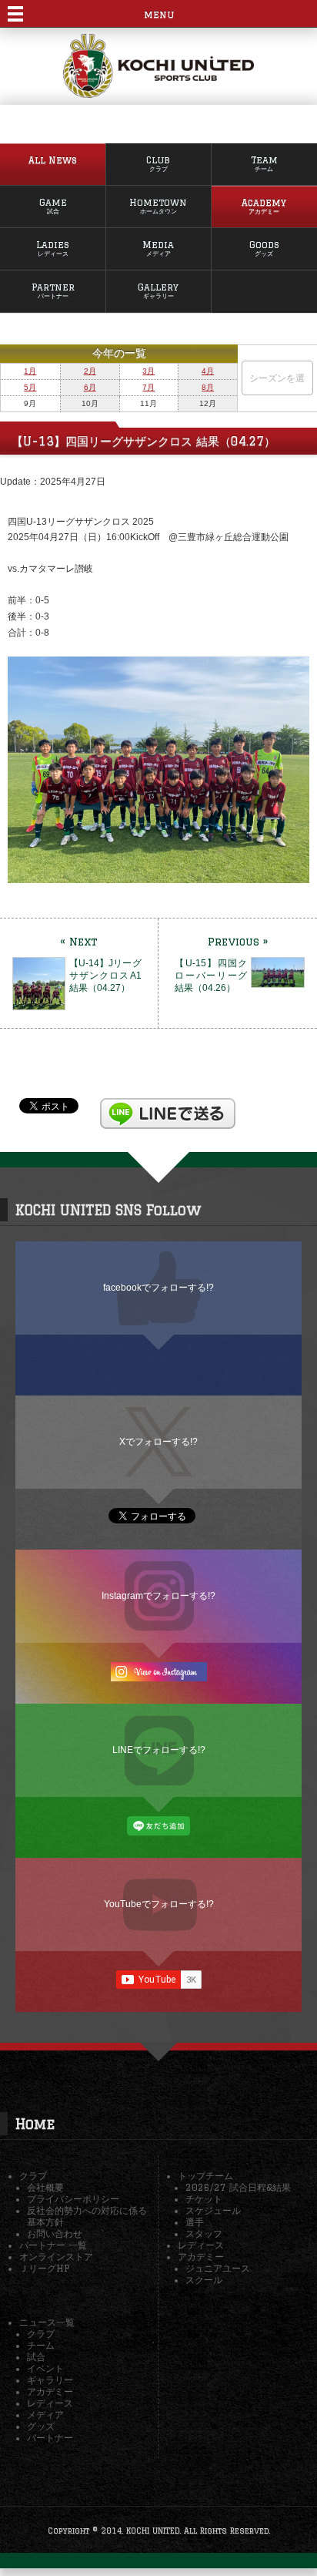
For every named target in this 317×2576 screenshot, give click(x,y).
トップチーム (205, 2176)
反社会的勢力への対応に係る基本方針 (87, 2216)
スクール (204, 2280)
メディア (45, 2415)
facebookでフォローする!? (158, 1287)
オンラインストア (56, 2257)
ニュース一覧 (47, 2322)
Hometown (158, 206)
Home (35, 2124)
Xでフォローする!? (158, 1441)
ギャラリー (50, 2380)
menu (159, 14)
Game (53, 206)
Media (158, 249)
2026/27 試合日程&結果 (238, 2187)
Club (158, 164)
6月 (90, 387)
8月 (208, 387)
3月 (148, 371)
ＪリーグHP (44, 2268)
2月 (90, 371)
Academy (264, 206)
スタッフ (204, 2233)
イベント (45, 2368)
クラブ (33, 2176)
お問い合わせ (55, 2233)
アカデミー (201, 2257)
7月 (148, 387)
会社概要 (45, 2187)
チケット (204, 2199)
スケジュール (213, 2210)
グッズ (41, 2426)
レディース (201, 2245)
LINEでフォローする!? (159, 1750)
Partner (53, 291)
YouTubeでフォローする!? (159, 1904)
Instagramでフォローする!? (158, 1595)
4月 (208, 371)
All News (53, 160)
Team (264, 164)
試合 (36, 2357)
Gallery (158, 291)
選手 (195, 2222)
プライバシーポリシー (73, 2199)
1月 (30, 371)
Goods (264, 249)
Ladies (53, 249)
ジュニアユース (218, 2268)
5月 (30, 387)
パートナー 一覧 (53, 2245)
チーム (41, 2345)
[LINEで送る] (168, 1105)
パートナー (50, 2438)
